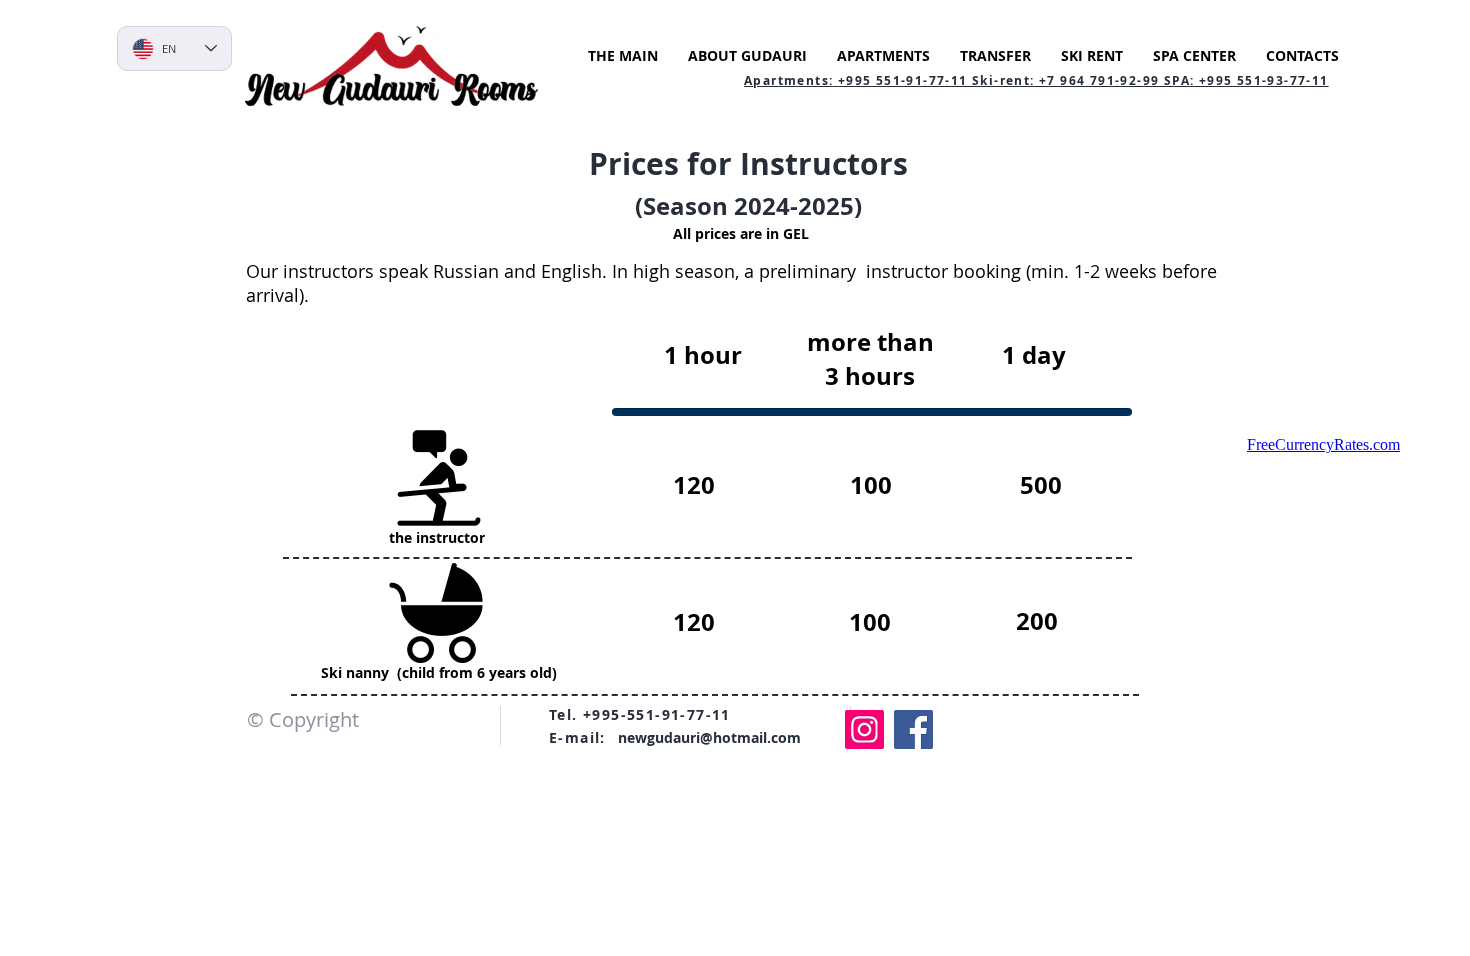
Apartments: (788, 80)
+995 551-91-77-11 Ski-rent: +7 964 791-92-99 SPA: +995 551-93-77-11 (1083, 80)
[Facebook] (913, 729)
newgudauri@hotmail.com (709, 737)
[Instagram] (864, 729)
